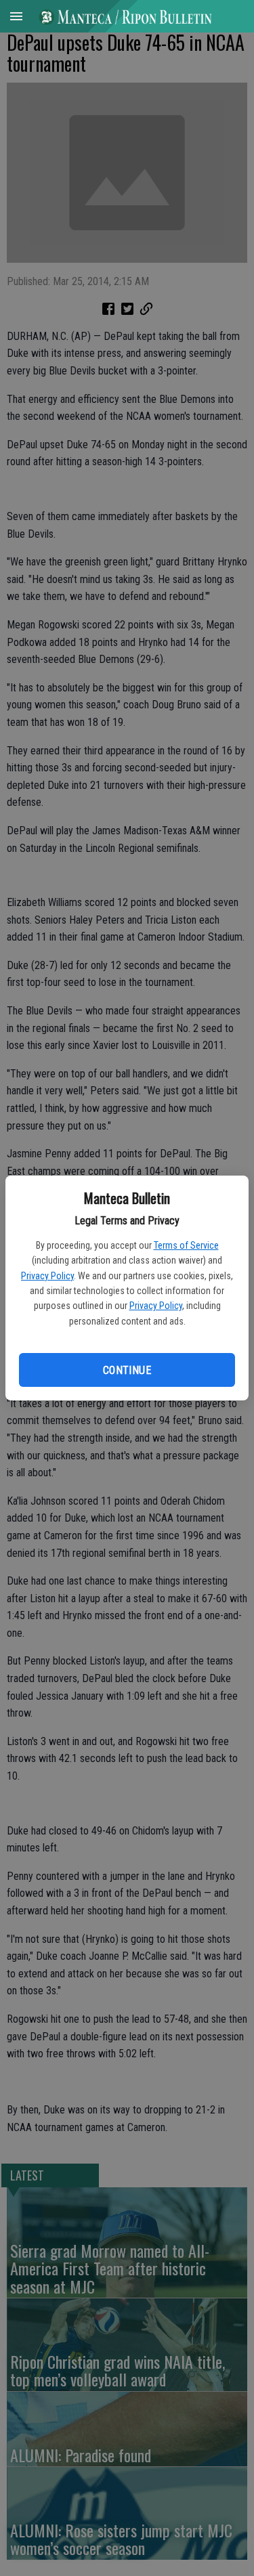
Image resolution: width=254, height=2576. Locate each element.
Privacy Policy (47, 1276)
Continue (127, 1370)
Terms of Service (186, 1245)
